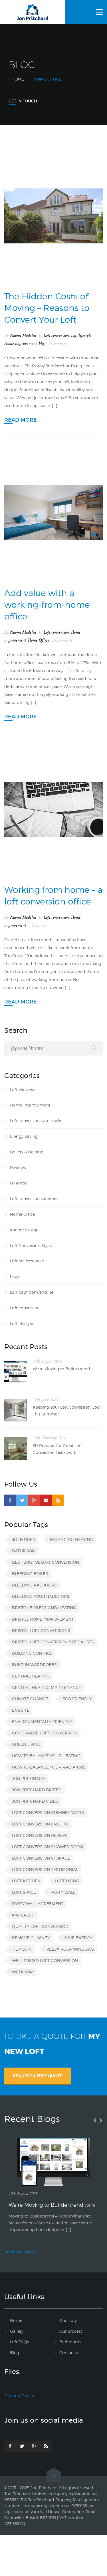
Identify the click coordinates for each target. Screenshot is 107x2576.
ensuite (21, 1710)
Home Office (39, 640)
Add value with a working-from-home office (47, 605)
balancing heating (71, 1539)
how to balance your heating (46, 1756)
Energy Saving (24, 1136)
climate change (30, 1699)
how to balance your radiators (49, 1767)
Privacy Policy (19, 2396)
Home (18, 79)
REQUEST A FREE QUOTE (38, 2076)
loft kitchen (26, 1881)
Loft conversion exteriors (34, 1199)
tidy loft (22, 1949)
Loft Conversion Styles (31, 1245)
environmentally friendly (42, 1721)
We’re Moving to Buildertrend (61, 1369)
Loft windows (23, 1090)
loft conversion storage (41, 1858)
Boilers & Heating (27, 1152)
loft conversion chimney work (48, 1813)
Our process (71, 2331)
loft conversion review (39, 1835)
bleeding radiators (34, 1585)
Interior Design (24, 1230)
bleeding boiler (30, 1574)
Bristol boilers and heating (44, 1608)
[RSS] (58, 1500)
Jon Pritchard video (35, 1801)
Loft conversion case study (36, 1121)
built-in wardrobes (34, 1665)
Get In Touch (23, 101)
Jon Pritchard (28, 1778)
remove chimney (31, 1938)
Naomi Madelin (23, 336)
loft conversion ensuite (40, 1824)
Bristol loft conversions (41, 1630)
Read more (21, 420)
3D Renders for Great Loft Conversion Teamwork (57, 1449)
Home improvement (21, 344)
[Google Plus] (34, 1500)
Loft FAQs (19, 2342)
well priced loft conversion (45, 1960)
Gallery (17, 2331)
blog (42, 344)
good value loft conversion (45, 1733)
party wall (63, 1892)
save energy (78, 1938)
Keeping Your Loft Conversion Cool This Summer (67, 1410)
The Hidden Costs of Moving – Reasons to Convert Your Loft (47, 308)
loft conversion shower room (48, 1847)
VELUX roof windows (70, 1949)
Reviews (18, 1168)
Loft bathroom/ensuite (32, 1292)
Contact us (70, 2353)
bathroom (24, 1551)
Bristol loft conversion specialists (53, 1642)
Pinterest (23, 1915)
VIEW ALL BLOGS (21, 2252)
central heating (31, 1676)
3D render (24, 1539)
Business (18, 1183)
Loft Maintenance (27, 1261)
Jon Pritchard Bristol (37, 1790)
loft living (67, 1881)
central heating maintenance (47, 1687)
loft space (24, 1892)
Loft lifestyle (81, 336)
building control (32, 1653)
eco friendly (77, 1699)
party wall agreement (38, 1904)
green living (26, 1744)
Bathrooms (70, 2342)
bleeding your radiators (41, 1596)
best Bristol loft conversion (46, 1562)
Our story (68, 2320)
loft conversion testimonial (45, 1869)
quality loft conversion (40, 1926)
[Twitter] (22, 1500)
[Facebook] (10, 1500)
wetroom (23, 1972)
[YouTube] (46, 1500)
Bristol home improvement (43, 1619)
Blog (15, 2353)
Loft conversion (56, 336)
